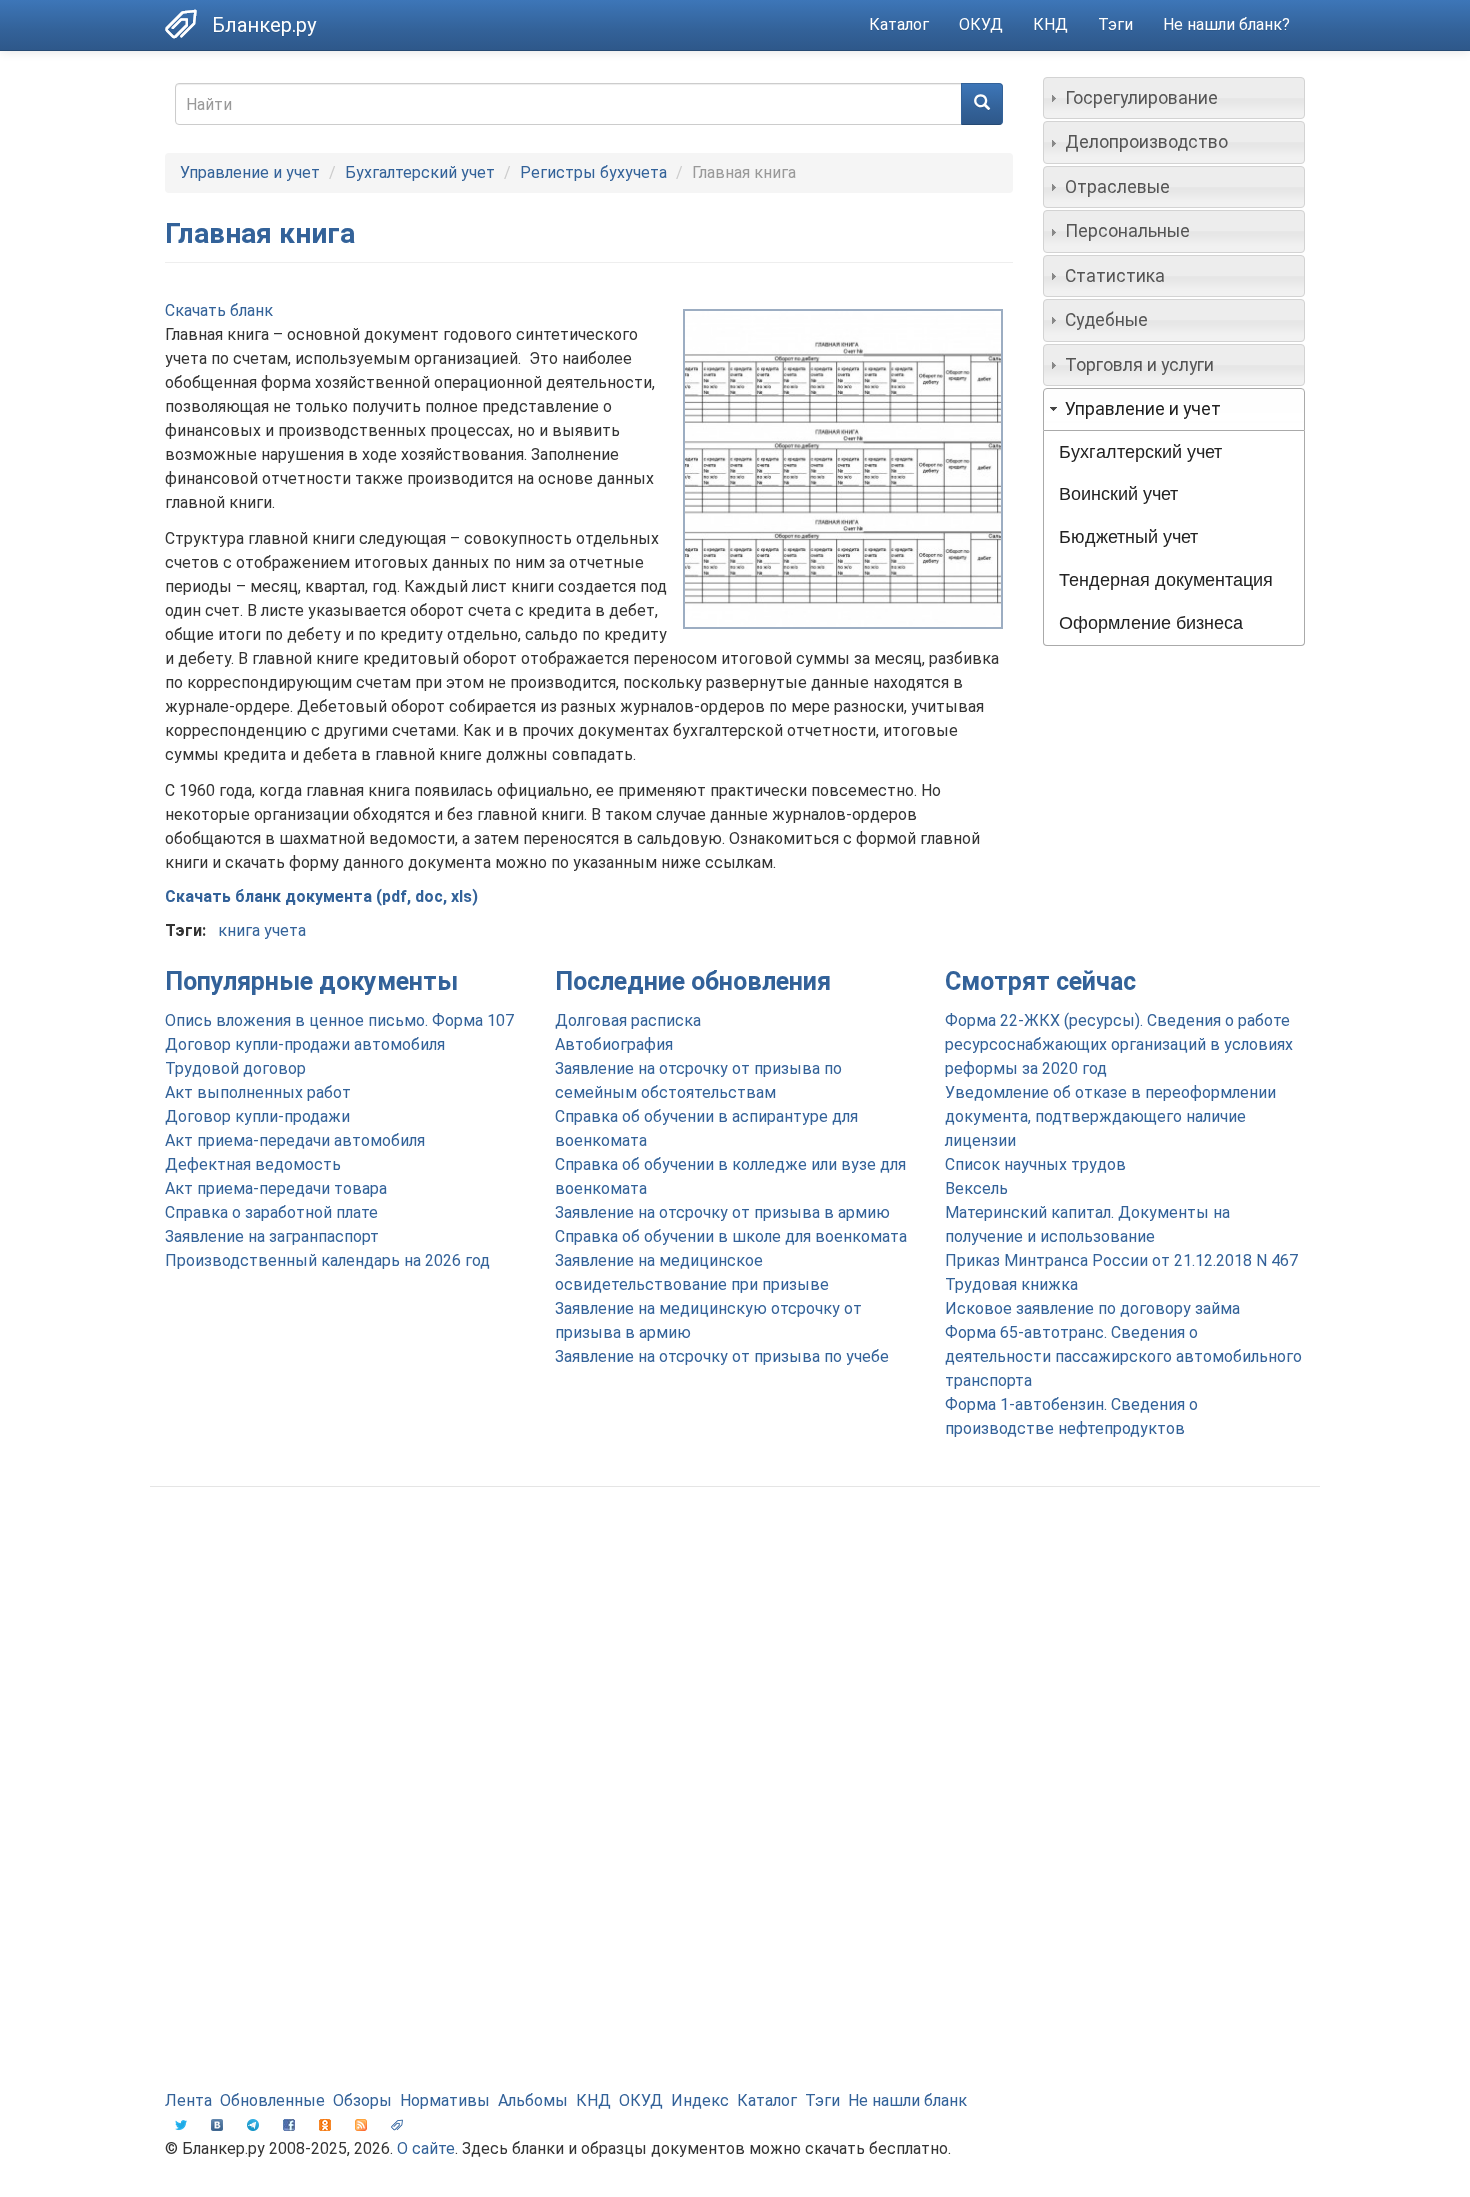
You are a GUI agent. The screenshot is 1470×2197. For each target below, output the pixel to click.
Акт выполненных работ (258, 1092)
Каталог (899, 24)
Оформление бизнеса (1151, 623)
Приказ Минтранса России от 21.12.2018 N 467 (1121, 1260)
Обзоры (362, 2100)
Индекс (700, 2100)
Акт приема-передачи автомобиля (295, 1140)
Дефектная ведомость (253, 1164)
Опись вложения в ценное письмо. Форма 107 (339, 1020)
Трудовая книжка (1011, 1284)
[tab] (1174, 98)
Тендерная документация (1166, 580)
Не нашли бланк (907, 2100)
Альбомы (533, 2100)
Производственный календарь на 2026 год (327, 1260)
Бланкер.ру (264, 25)
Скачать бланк (219, 310)
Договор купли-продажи (257, 1116)
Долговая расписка (628, 1020)
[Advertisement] (735, 1662)
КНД (1050, 24)
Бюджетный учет (1128, 537)
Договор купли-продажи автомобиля (305, 1044)
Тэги (1115, 24)
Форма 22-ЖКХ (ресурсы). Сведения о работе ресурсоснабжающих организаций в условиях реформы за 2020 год (1119, 1044)
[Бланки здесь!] (188, 24)
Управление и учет (250, 172)
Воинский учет (1118, 494)
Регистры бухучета (593, 172)
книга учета (262, 930)
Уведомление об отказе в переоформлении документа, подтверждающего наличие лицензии (1110, 1116)
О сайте (426, 2148)
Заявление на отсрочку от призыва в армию (722, 1212)
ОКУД (981, 24)
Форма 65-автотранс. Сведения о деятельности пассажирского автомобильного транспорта (1123, 1356)
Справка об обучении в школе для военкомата (731, 1236)
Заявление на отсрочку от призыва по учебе (722, 1356)
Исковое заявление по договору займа (1092, 1308)
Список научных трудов (1035, 1164)
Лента (188, 2100)
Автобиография (614, 1044)
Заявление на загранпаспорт (272, 1236)
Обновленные (272, 2100)
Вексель (976, 1188)
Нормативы (445, 2100)
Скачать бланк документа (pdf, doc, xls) (321, 896)
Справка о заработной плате (271, 1212)
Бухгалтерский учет (420, 172)
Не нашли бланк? (1226, 24)
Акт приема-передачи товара (276, 1188)
